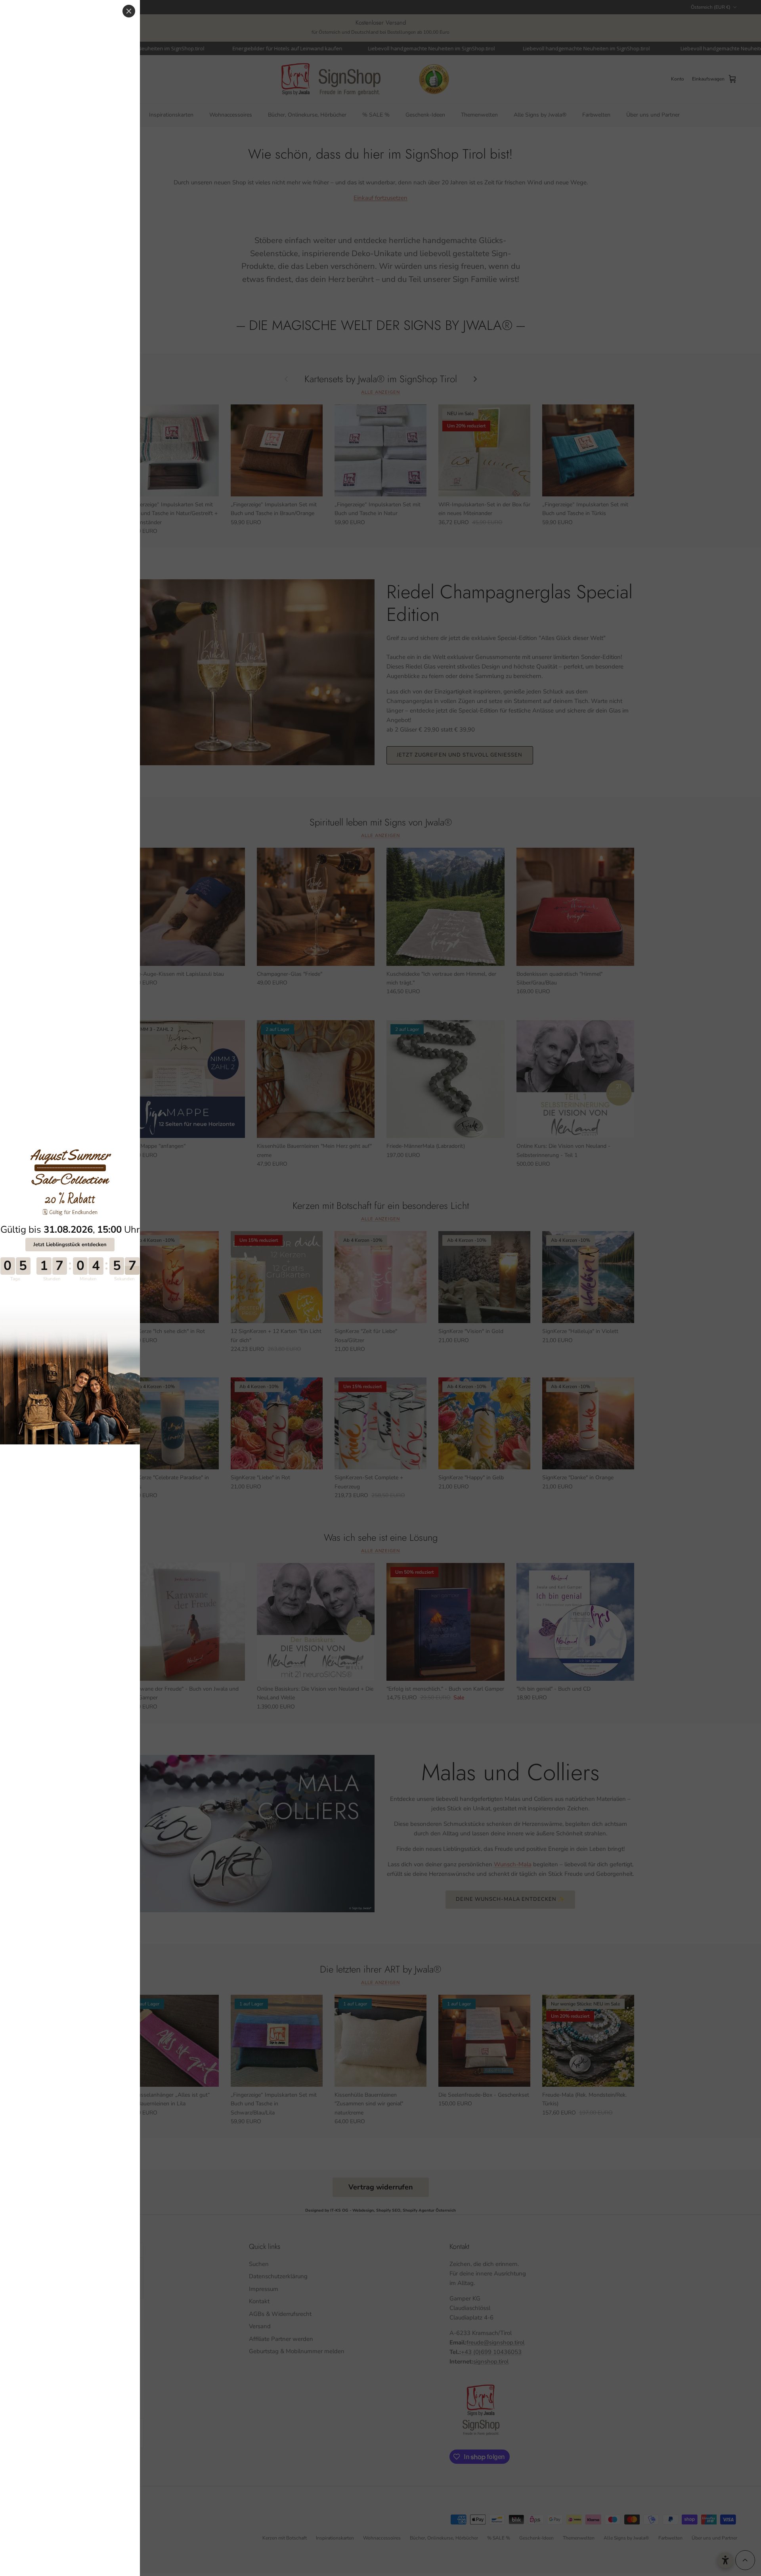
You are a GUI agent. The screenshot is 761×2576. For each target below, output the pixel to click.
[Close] (129, 11)
